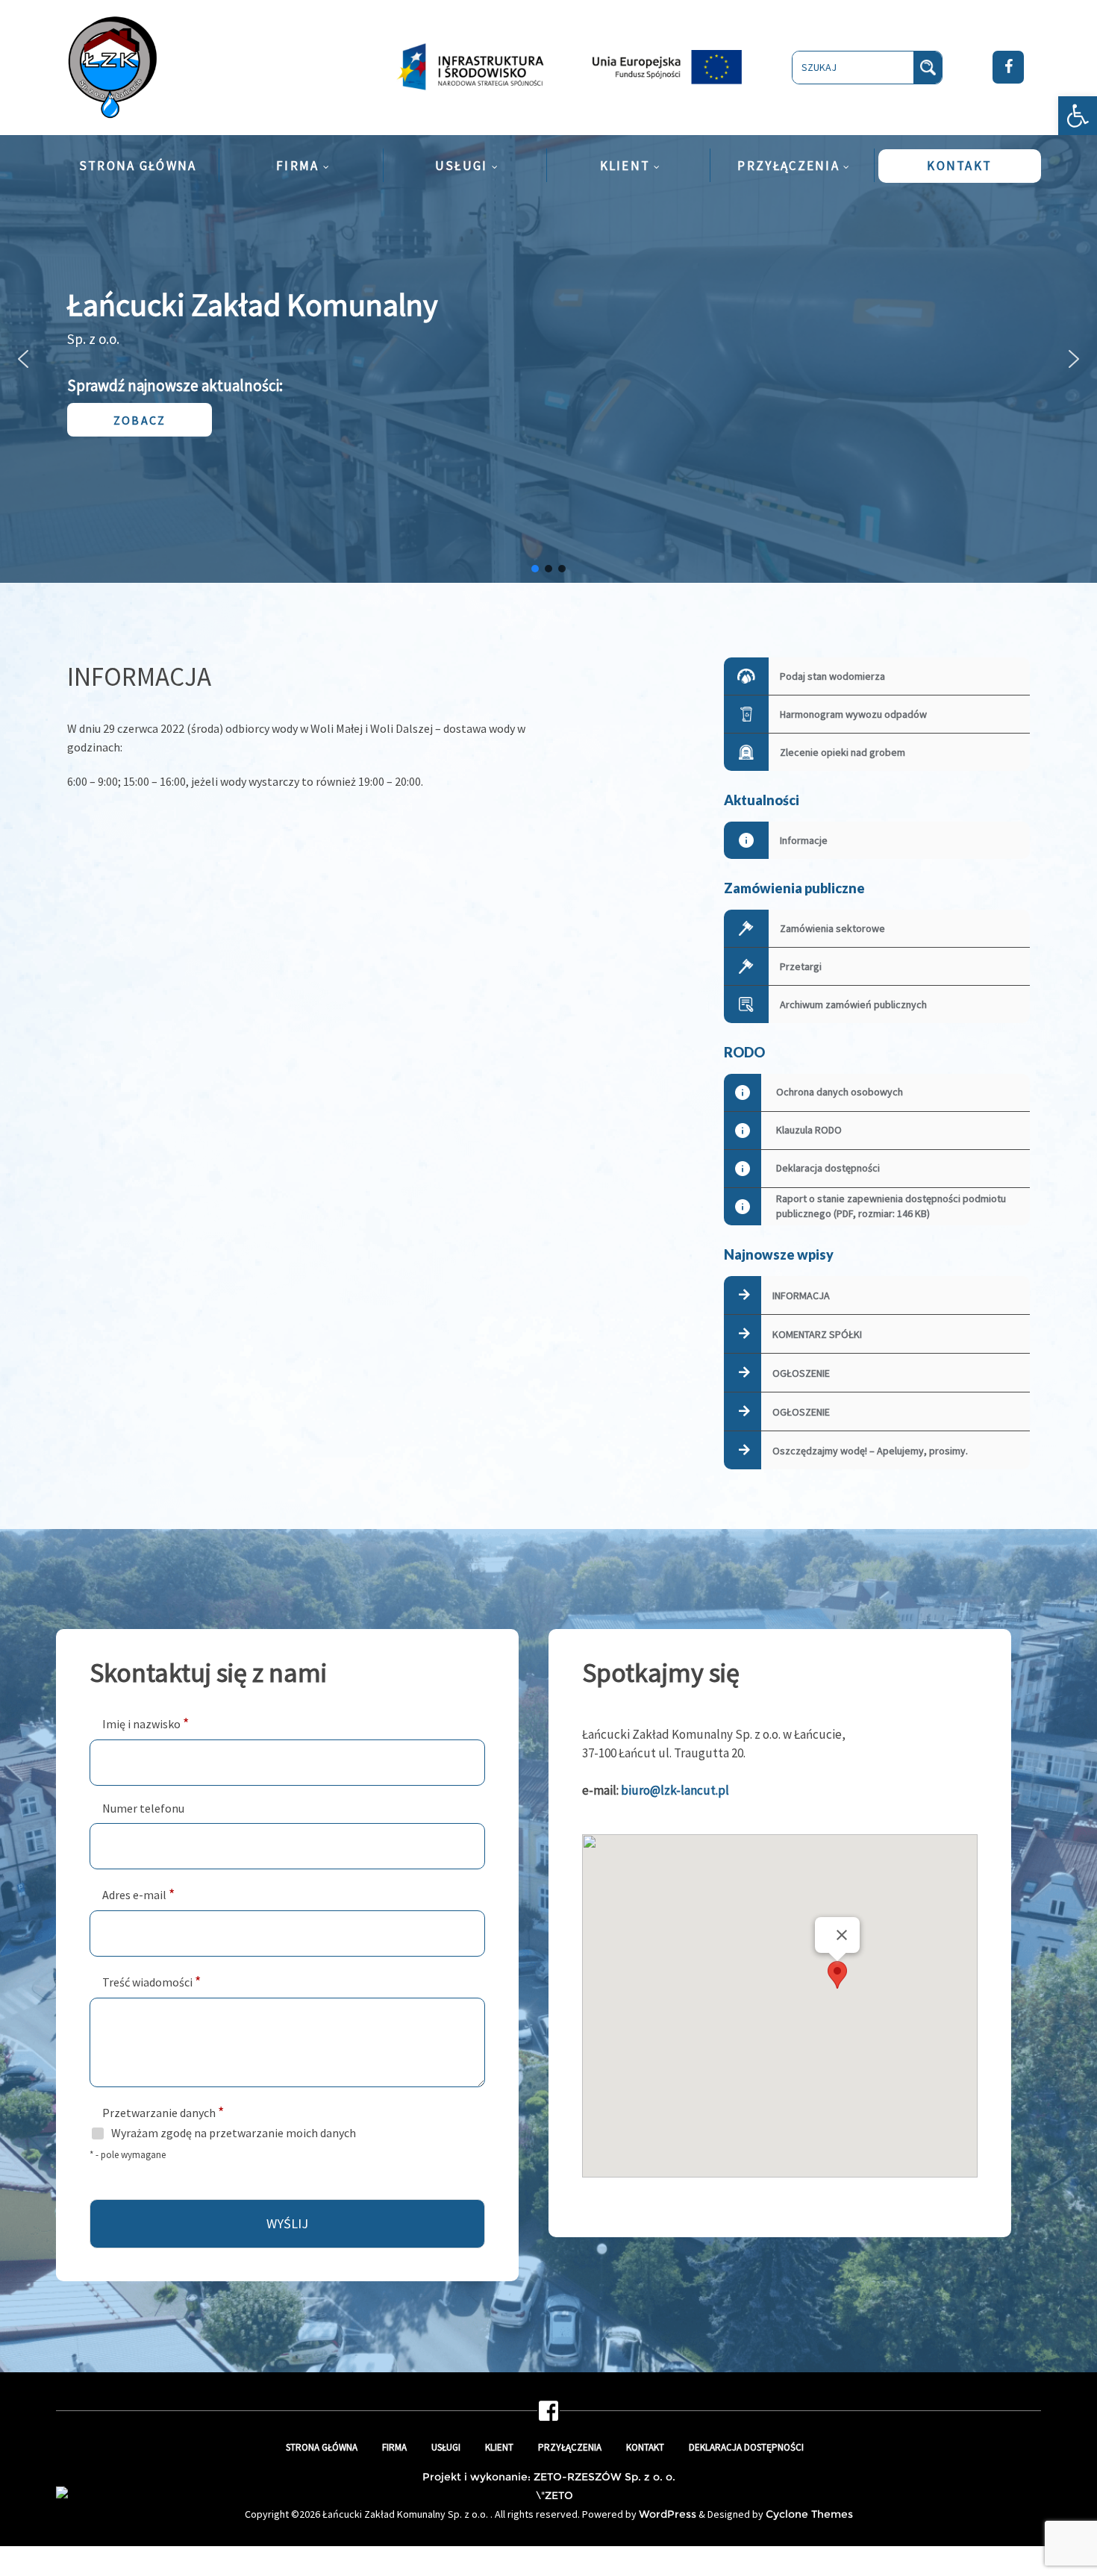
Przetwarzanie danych (163, 2111)
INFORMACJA (801, 1295)
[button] (1078, 116)
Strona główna (322, 2447)
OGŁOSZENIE (801, 1373)
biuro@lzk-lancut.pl (675, 1790)
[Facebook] (1008, 67)
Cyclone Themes (809, 2514)
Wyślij (287, 2223)
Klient (499, 2447)
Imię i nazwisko (146, 1723)
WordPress (668, 2514)
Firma (394, 2447)
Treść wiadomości (151, 1981)
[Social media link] (548, 2416)
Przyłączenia (570, 2447)
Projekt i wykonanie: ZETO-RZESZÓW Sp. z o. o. (549, 2477)
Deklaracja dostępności (746, 2447)
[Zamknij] (842, 1935)
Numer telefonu (143, 1808)
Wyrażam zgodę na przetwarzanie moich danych (234, 2133)
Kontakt (645, 2447)
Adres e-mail (138, 1894)
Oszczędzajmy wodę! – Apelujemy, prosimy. (870, 1451)
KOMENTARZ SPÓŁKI (817, 1334)
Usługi (446, 2447)
